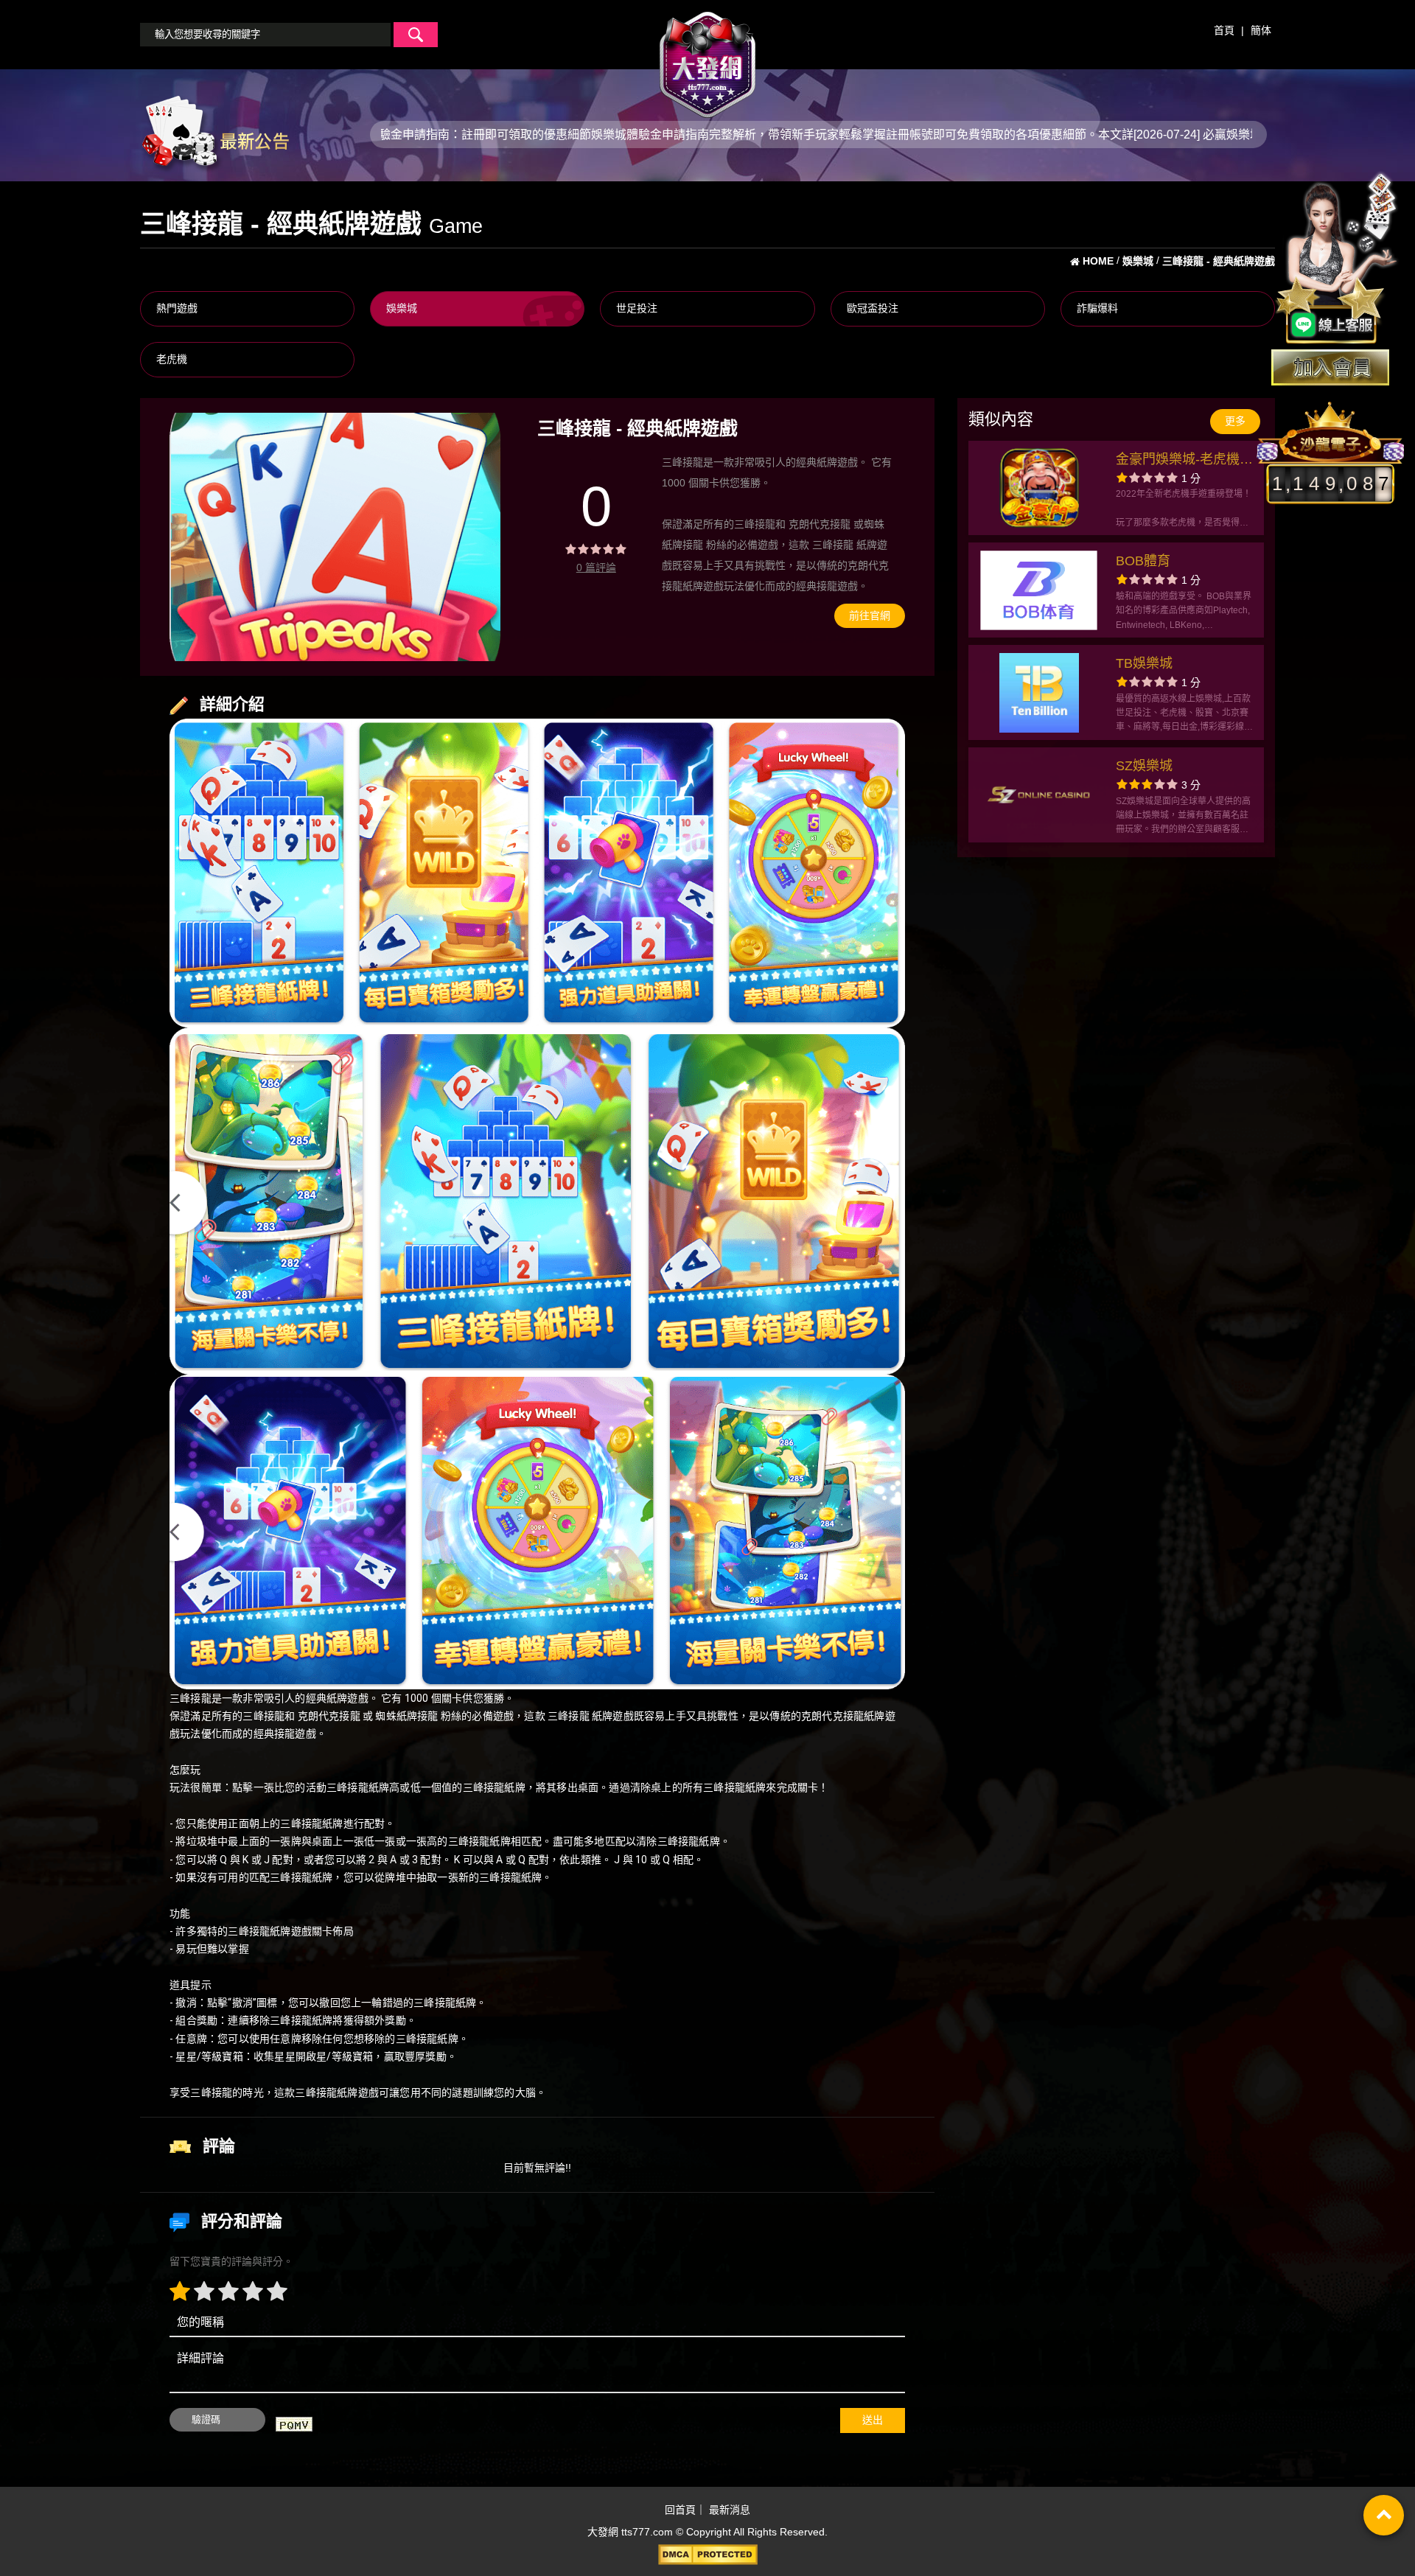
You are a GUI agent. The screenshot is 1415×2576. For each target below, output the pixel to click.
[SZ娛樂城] (1039, 795)
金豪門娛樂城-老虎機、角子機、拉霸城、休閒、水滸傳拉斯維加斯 (1184, 461)
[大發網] (707, 58)
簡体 (1261, 30)
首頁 (1224, 30)
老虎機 (172, 359)
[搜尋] (416, 35)
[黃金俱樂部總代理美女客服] (1337, 259)
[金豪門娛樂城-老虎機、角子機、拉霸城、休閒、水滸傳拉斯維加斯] (1039, 488)
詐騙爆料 (1097, 308)
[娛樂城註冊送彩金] (1330, 367)
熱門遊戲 (177, 308)
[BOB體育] (1039, 590)
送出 (873, 2420)
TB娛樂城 (1144, 663)
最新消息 (730, 2510)
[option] (335, 537)
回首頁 (680, 2510)
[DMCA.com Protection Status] (707, 2555)
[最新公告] (214, 133)
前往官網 (870, 615)
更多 (1235, 421)
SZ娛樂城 (1144, 766)
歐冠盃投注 (873, 308)
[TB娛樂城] (1039, 693)
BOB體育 (1143, 561)
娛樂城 (402, 308)
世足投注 (637, 308)
